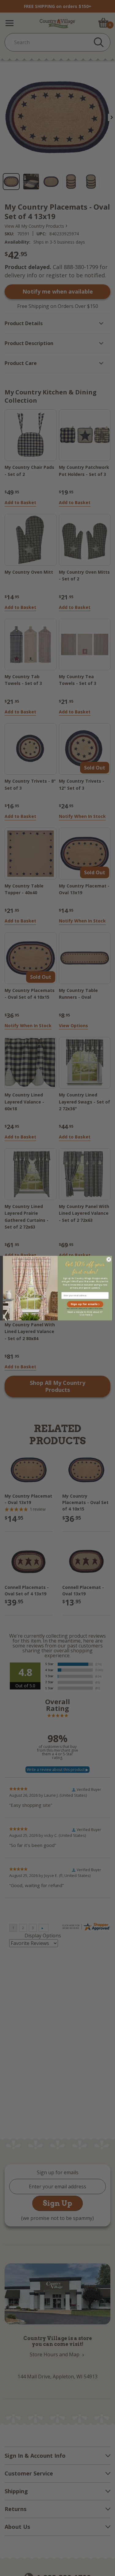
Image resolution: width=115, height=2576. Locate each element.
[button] (85, 1304)
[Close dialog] (109, 1259)
